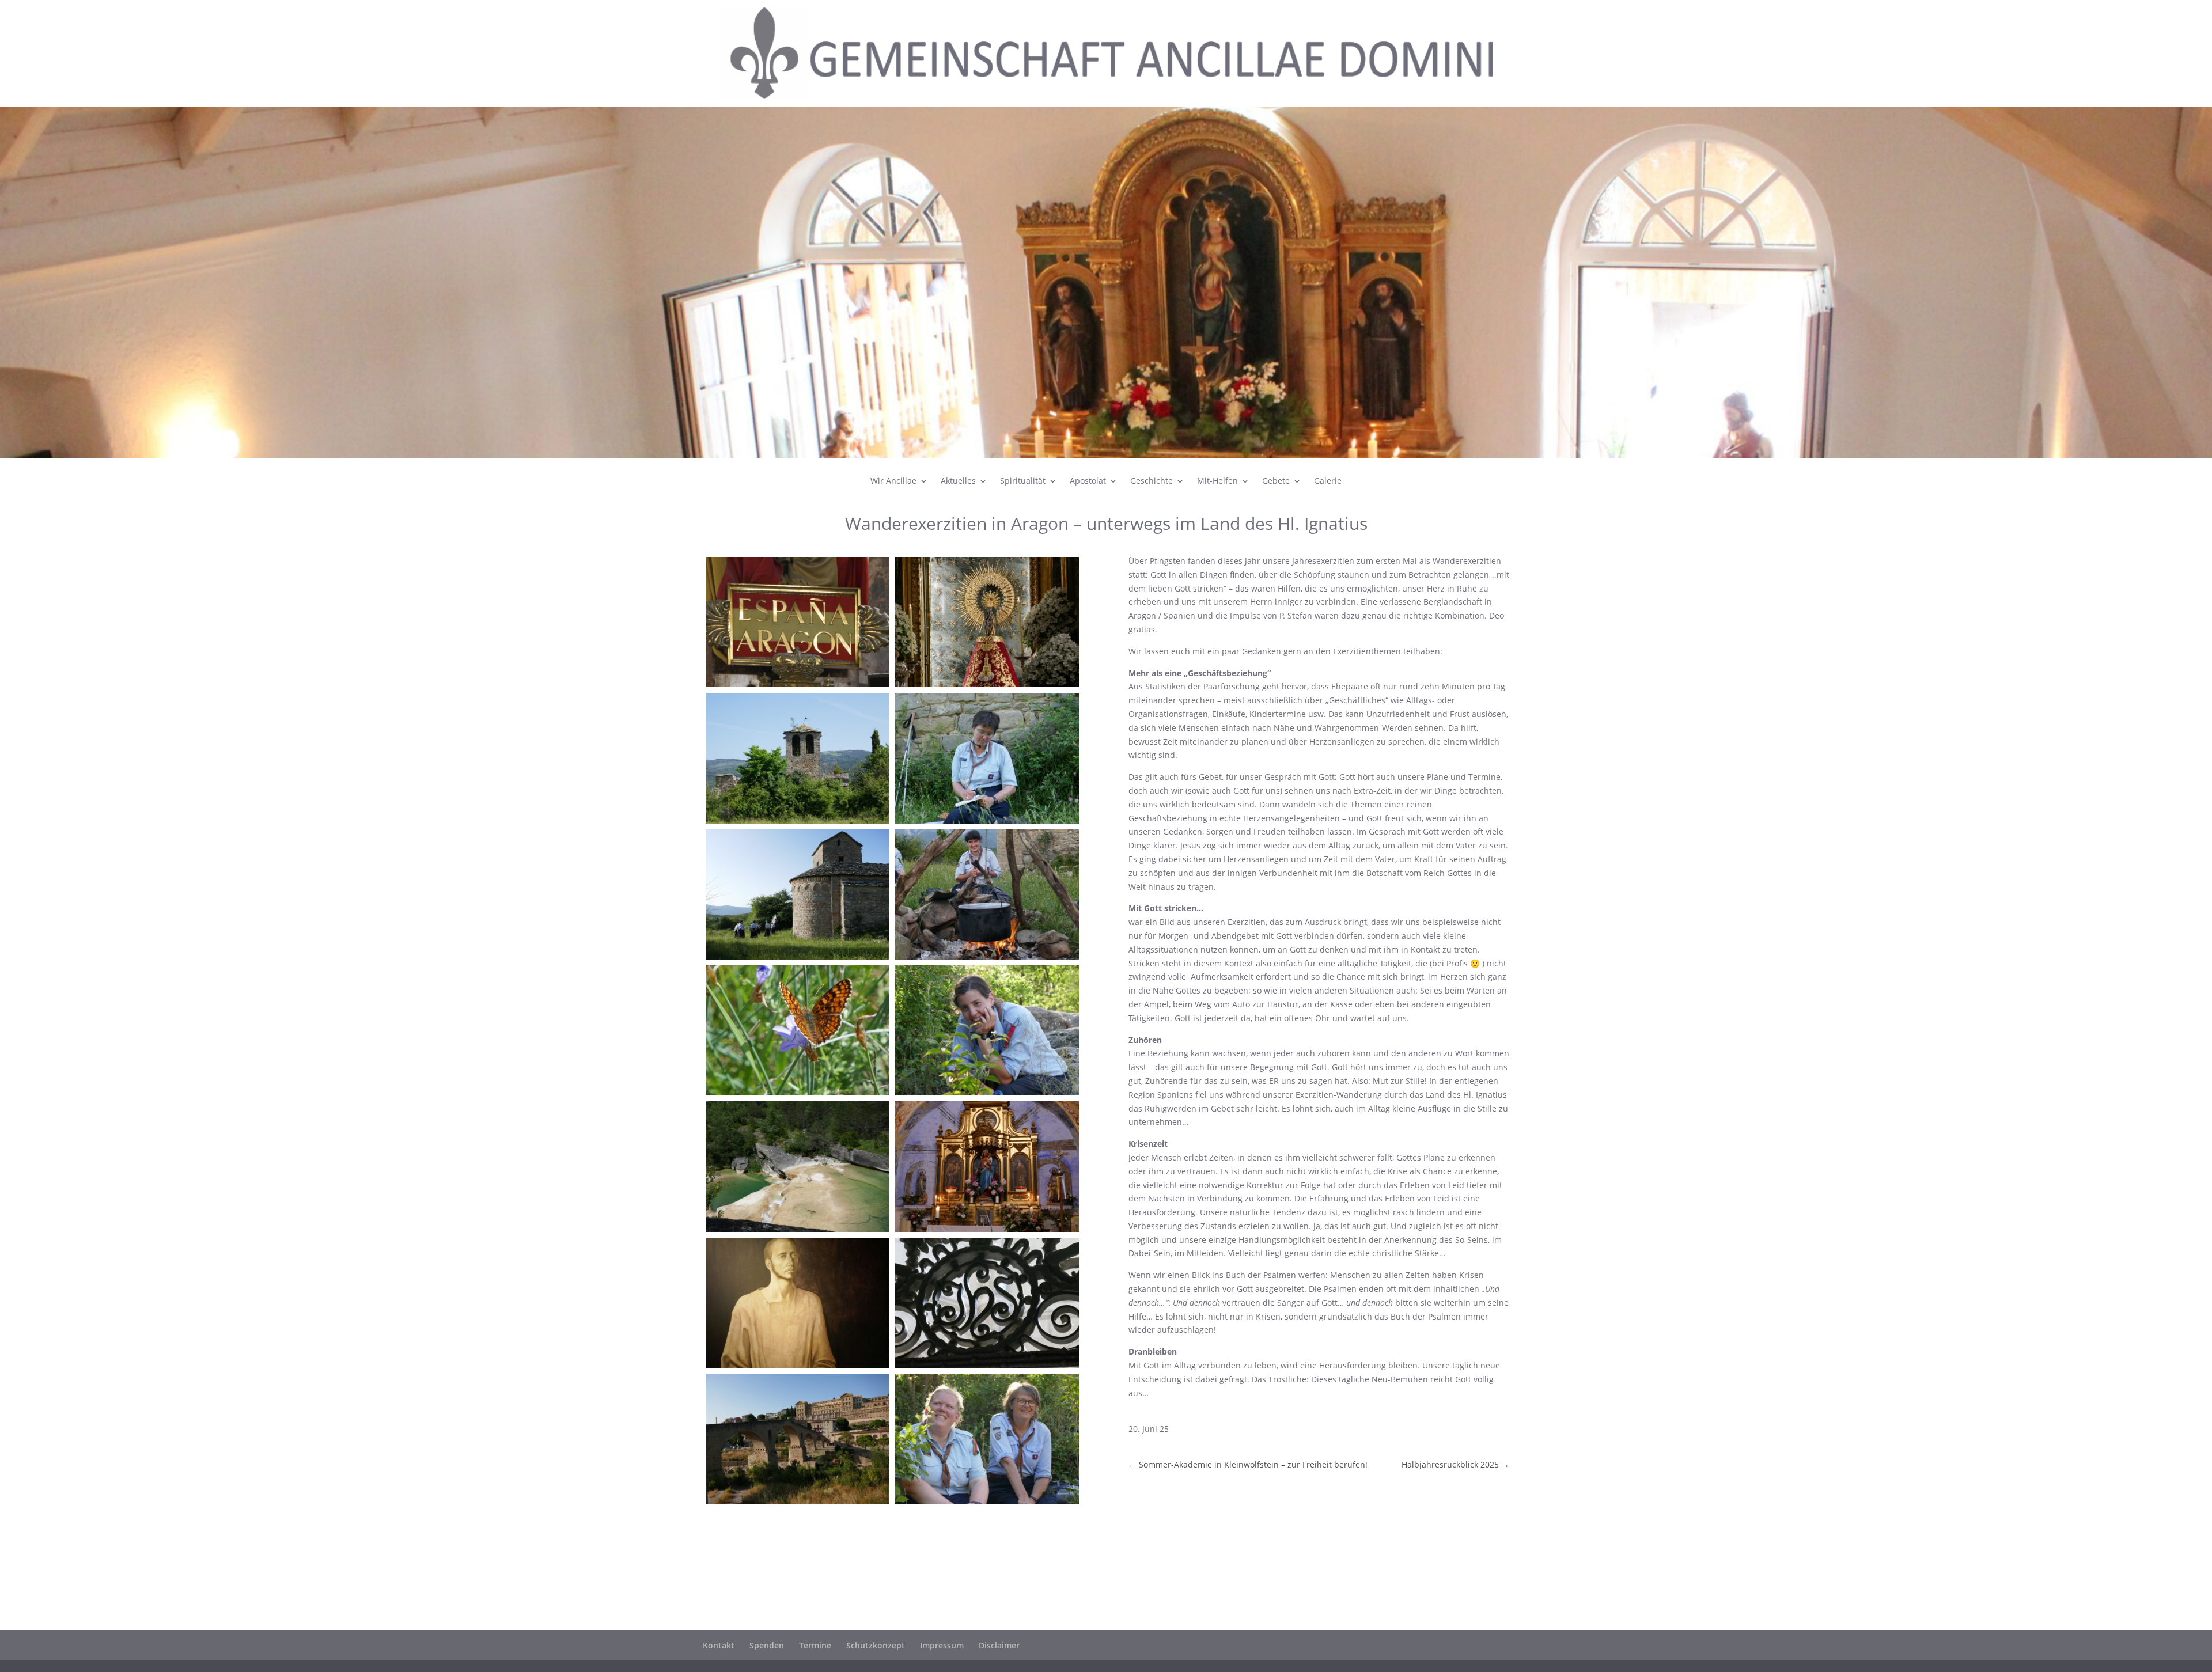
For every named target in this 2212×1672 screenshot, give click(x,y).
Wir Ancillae (893, 481)
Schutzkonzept (876, 1645)
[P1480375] (987, 1232)
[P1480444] (798, 1368)
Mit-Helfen (1217, 481)
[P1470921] (798, 823)
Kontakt (719, 1645)
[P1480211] (798, 1095)
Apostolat (1088, 481)
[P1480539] (987, 1368)
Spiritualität (1023, 481)
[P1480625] (798, 1504)
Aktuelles (958, 481)
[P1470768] (798, 687)
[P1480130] (798, 959)
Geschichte (1152, 481)
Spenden (767, 1645)
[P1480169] (987, 823)
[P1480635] (987, 1504)
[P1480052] (987, 959)
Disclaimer (999, 1645)
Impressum (942, 1645)
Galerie (1328, 481)
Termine (815, 1645)
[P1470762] (987, 687)
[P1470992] (798, 1232)
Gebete (1276, 481)
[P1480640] (987, 1095)
